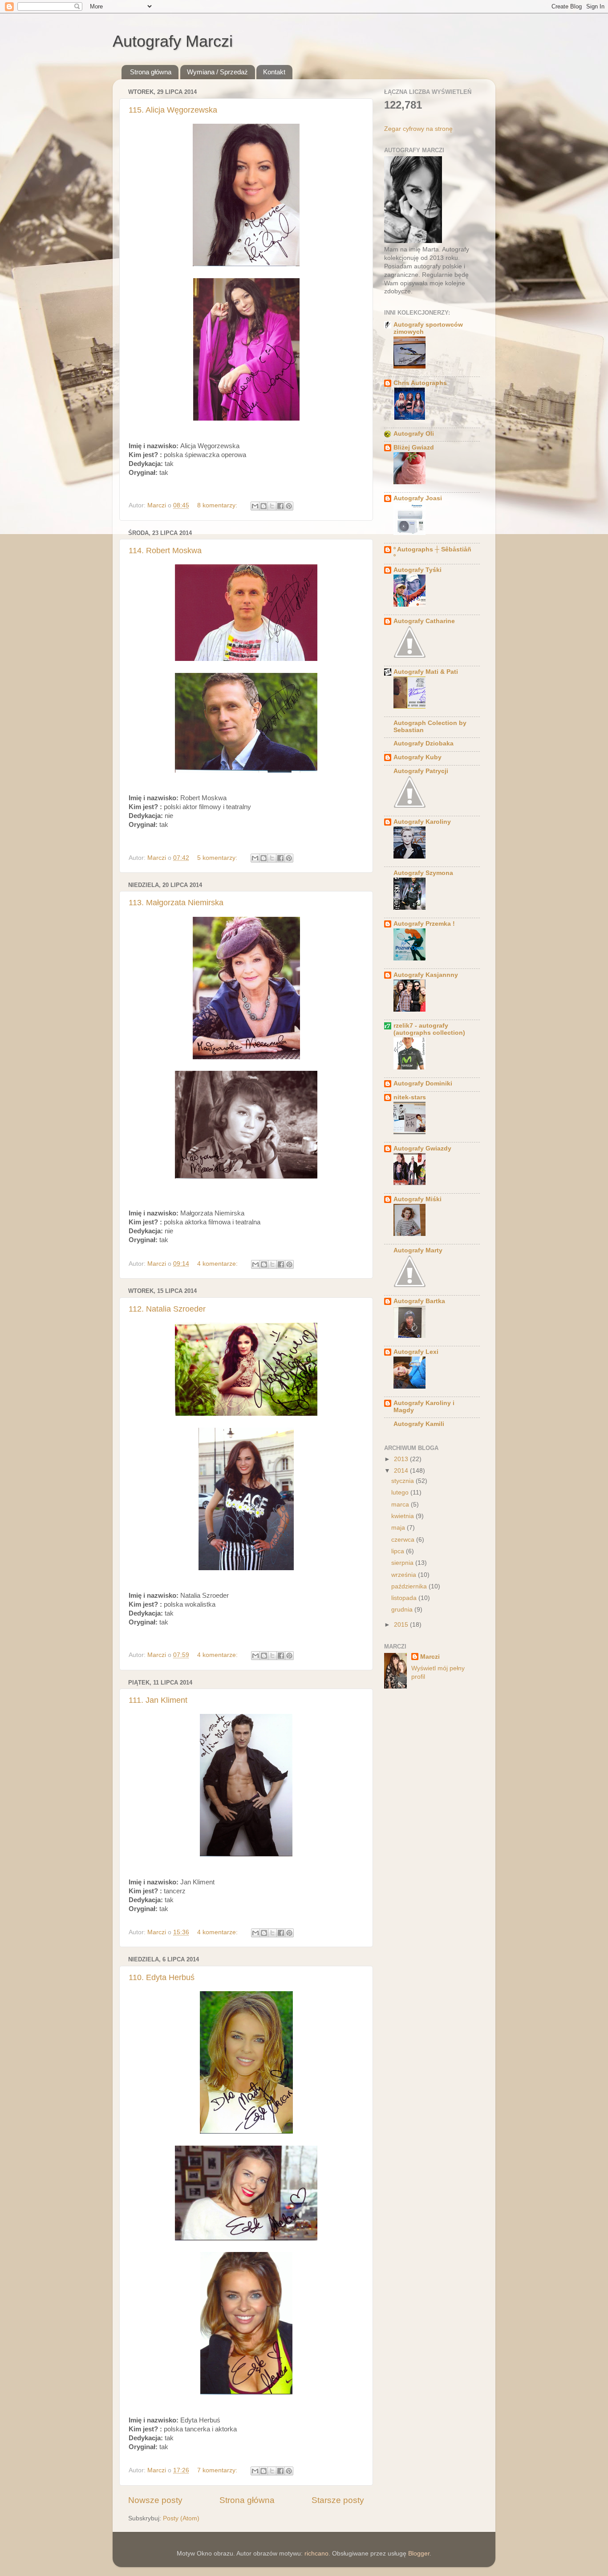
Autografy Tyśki (417, 570)
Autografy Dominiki (423, 1083)
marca (401, 1505)
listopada (405, 1598)
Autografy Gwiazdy (422, 1148)
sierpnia (403, 1563)
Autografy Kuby (417, 757)
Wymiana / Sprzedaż (217, 72)
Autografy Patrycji (421, 771)
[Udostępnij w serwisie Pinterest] (289, 506)
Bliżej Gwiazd (414, 448)
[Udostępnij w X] (272, 506)
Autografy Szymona (423, 873)
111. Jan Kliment (158, 1700)
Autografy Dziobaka (424, 743)
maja (399, 1528)
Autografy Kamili (419, 1424)
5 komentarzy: (218, 858)
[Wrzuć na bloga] (263, 506)
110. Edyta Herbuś (162, 1977)
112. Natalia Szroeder (167, 1309)
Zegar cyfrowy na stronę (418, 129)
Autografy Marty (418, 1250)
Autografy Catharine (424, 621)
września (405, 1575)
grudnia (403, 1610)
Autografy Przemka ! (424, 924)
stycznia (403, 1481)
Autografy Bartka (419, 1301)
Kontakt (274, 72)
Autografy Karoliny (422, 822)
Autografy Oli (414, 434)
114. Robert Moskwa (165, 551)
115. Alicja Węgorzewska (173, 110)
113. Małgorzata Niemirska (176, 903)
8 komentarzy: (218, 505)
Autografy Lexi (416, 1352)
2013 (402, 1459)
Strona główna (151, 72)
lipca (399, 1551)
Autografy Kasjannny (426, 975)
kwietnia (403, 1516)
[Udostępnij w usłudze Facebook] (280, 506)
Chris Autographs (420, 383)
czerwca (404, 1540)
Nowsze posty (155, 2500)
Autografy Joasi (418, 498)
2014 (402, 1471)
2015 (402, 1625)
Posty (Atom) (181, 2518)
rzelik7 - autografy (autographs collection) (429, 1029)
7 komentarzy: (218, 2470)
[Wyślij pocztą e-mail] (255, 506)
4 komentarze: (218, 1264)
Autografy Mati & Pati (426, 672)
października (410, 1586)
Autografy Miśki (417, 1199)
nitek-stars (410, 1097)
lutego (401, 1493)
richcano (316, 2554)
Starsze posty (338, 2500)
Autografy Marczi (173, 41)
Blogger (419, 2554)
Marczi (430, 1657)
